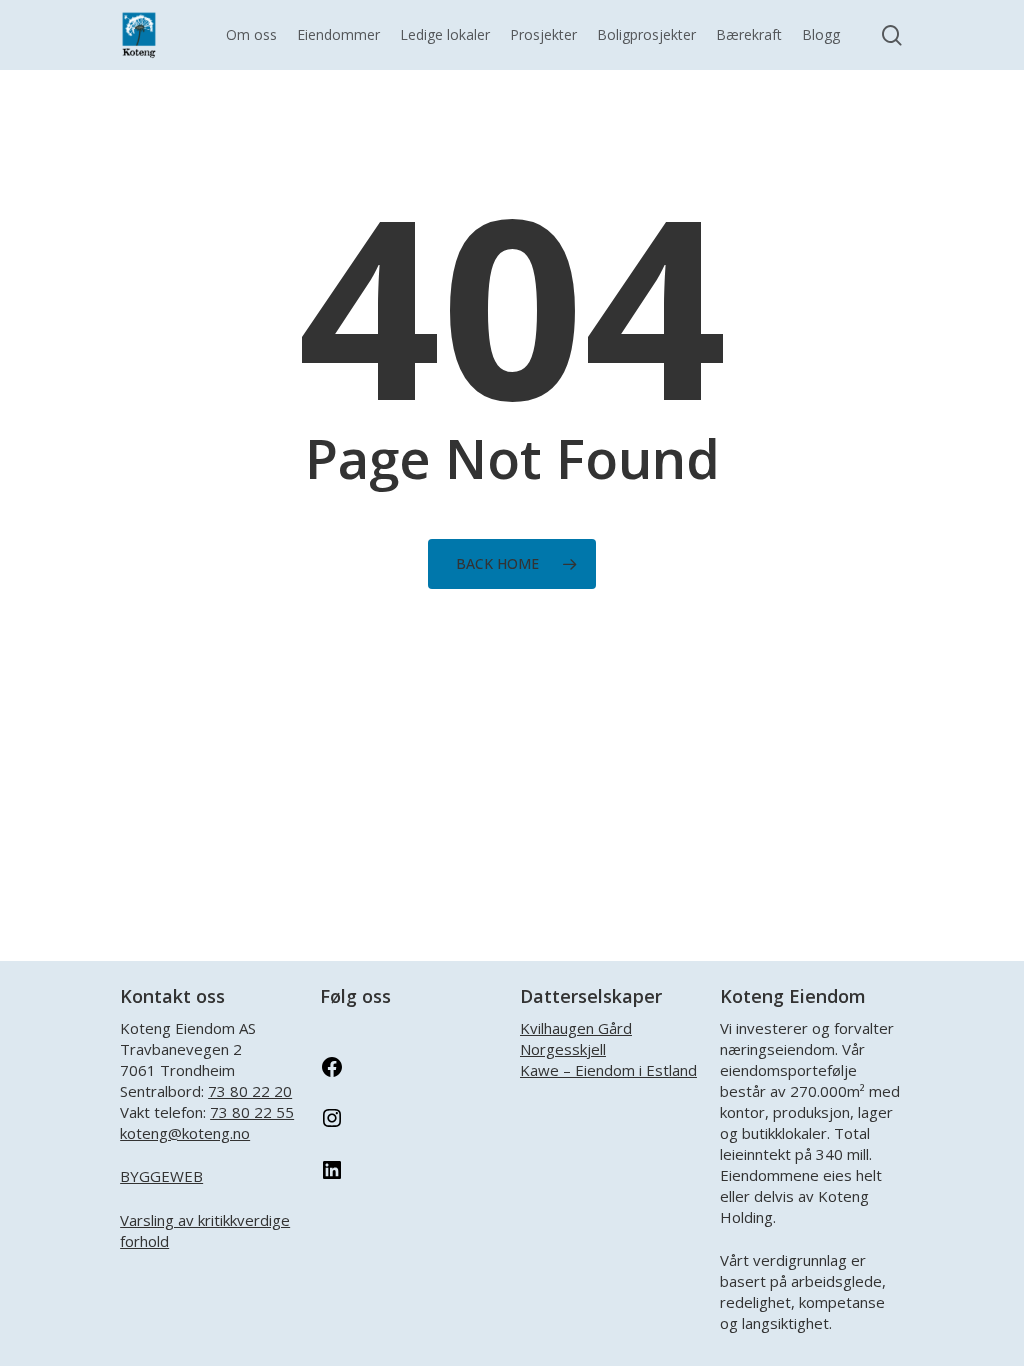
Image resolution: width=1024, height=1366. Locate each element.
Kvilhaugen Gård (576, 1028)
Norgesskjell (563, 1049)
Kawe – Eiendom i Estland (608, 1070)
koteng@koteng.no (185, 1133)
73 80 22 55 (252, 1112)
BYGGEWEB (161, 1176)
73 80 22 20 (250, 1091)
